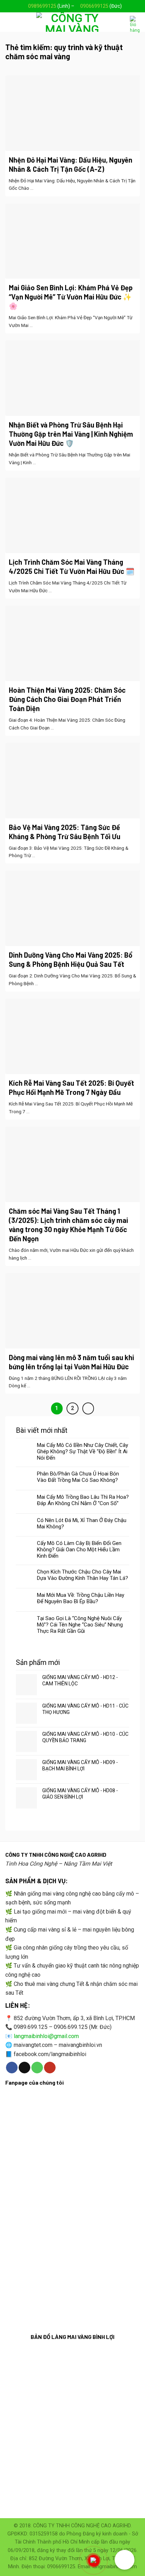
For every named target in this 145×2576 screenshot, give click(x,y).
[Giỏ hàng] (135, 24)
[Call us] (37, 2068)
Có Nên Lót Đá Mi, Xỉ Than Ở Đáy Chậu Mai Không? (82, 1523)
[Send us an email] (24, 2068)
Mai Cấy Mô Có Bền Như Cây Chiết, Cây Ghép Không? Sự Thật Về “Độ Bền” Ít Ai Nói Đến (83, 1451)
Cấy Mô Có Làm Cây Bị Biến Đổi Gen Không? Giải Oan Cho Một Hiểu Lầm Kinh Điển (79, 1550)
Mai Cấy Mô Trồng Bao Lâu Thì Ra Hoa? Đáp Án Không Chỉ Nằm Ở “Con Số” (83, 1500)
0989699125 (42, 6)
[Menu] (10, 22)
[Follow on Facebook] (12, 2068)
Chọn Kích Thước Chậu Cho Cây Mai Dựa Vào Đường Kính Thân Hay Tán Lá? (83, 1575)
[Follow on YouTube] (50, 2068)
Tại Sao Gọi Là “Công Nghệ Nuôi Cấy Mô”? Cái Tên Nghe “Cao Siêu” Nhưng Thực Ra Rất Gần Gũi (80, 1625)
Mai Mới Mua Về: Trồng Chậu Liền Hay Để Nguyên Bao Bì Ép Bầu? (81, 1598)
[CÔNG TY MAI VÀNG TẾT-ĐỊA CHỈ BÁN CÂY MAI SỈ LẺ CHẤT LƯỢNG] (72, 22)
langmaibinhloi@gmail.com (46, 2036)
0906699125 (94, 6)
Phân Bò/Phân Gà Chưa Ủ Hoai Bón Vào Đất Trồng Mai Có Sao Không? (78, 1477)
